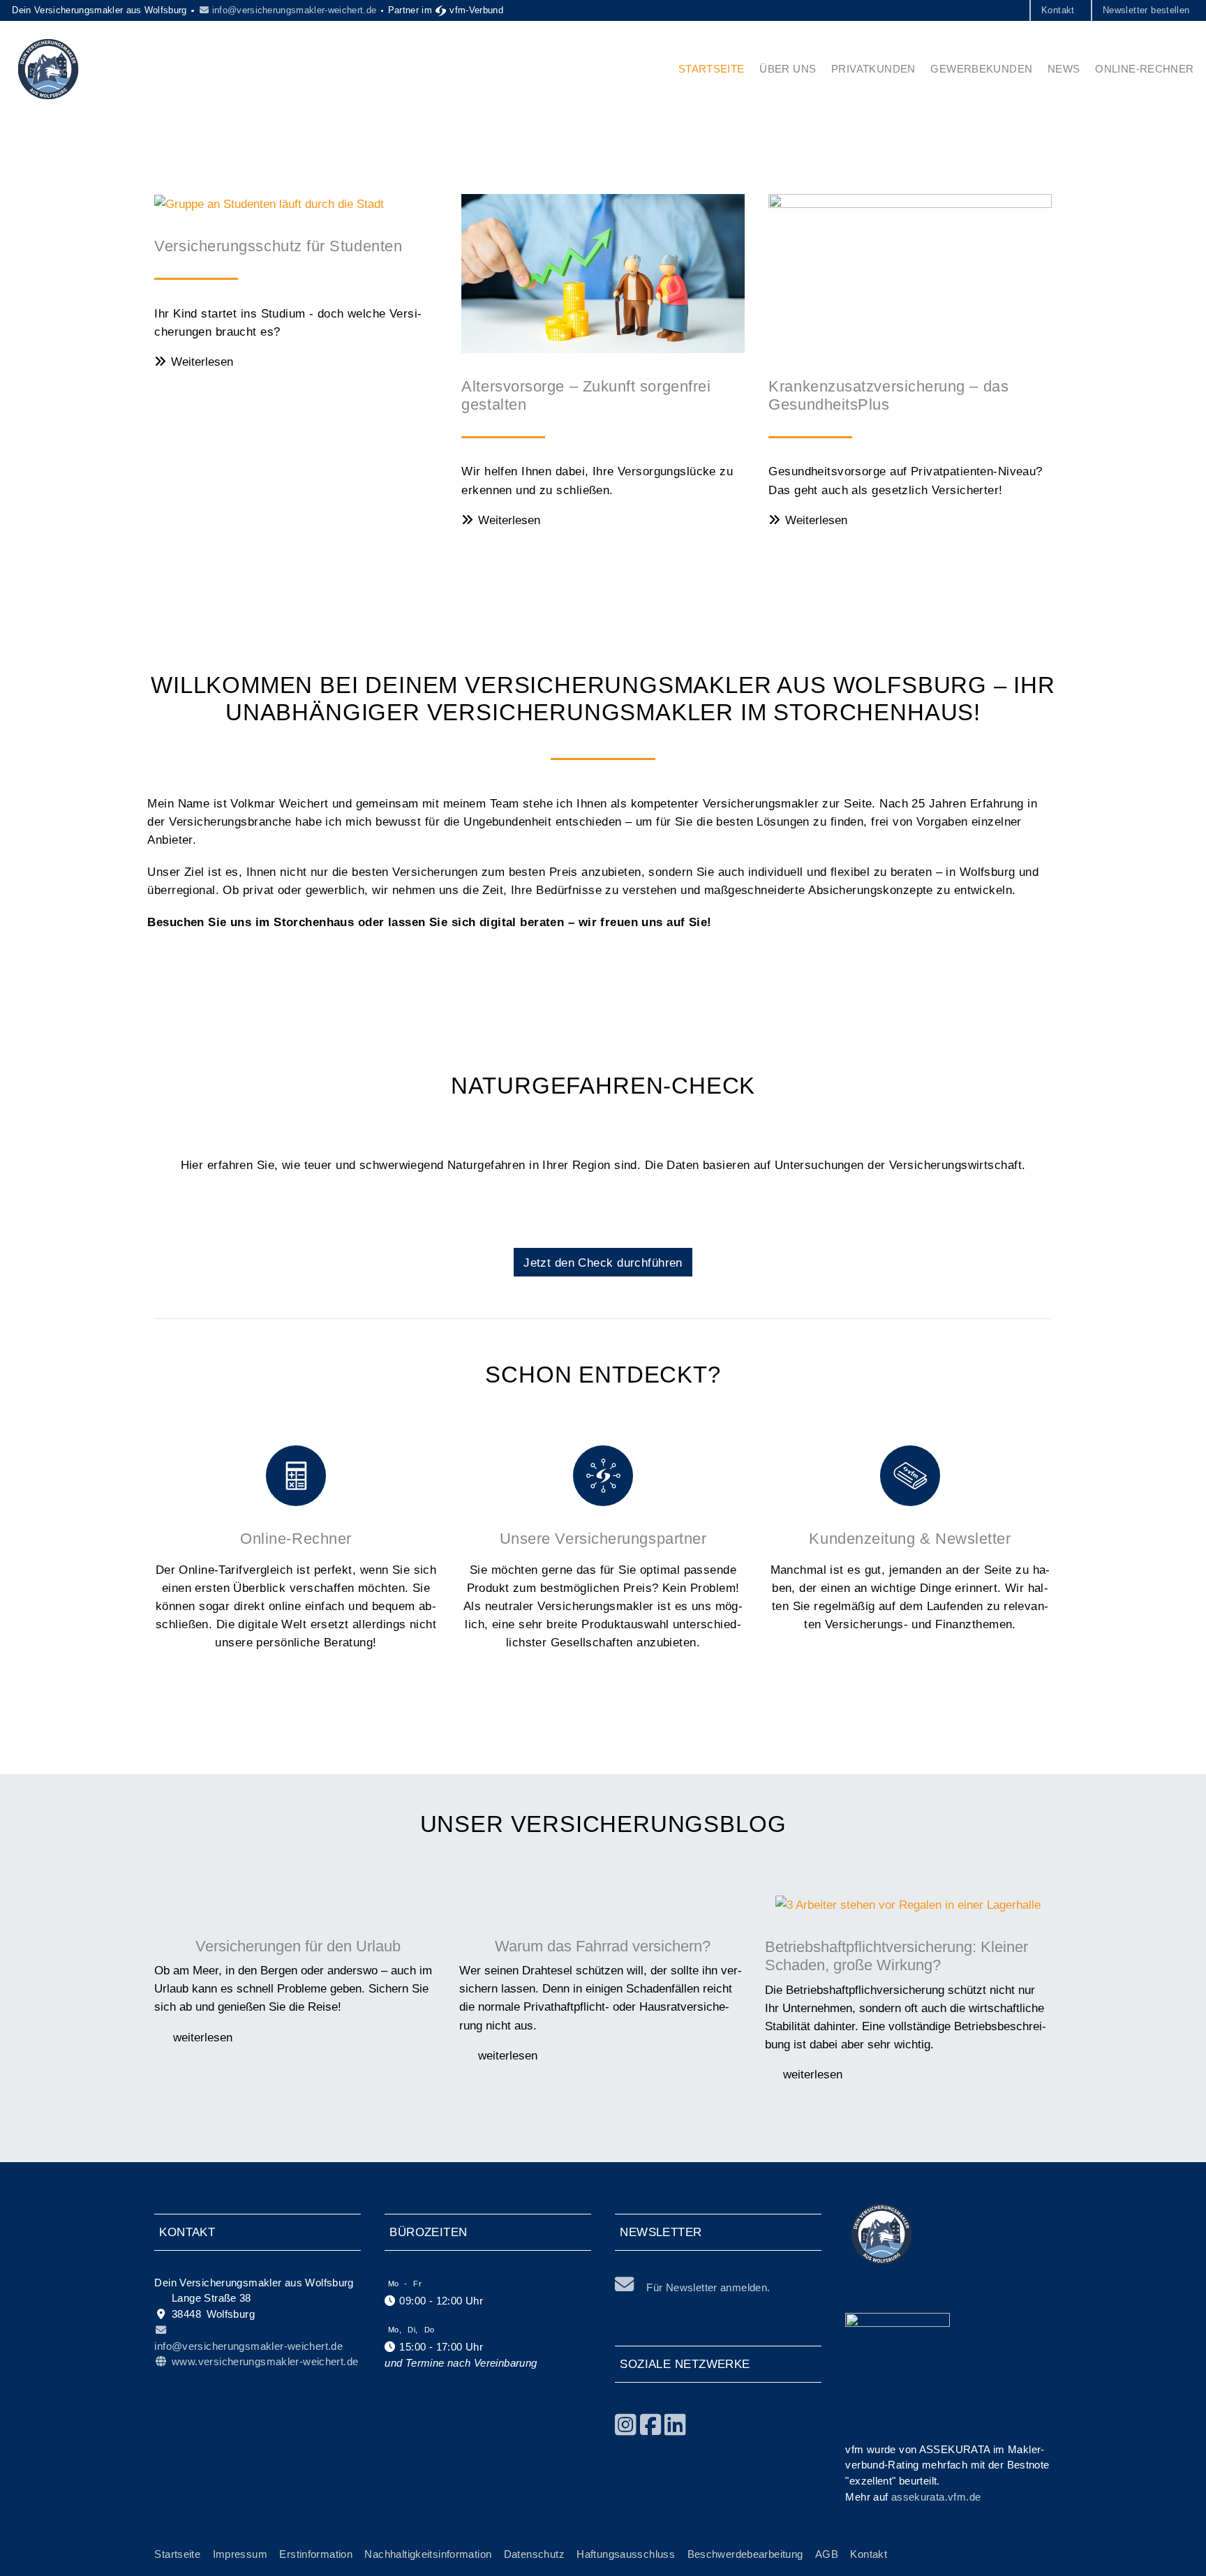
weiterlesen (201, 2037)
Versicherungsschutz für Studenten (278, 246)
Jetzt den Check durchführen (603, 1263)
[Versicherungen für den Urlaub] (298, 1904)
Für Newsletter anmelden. (708, 2287)
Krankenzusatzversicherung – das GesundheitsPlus (888, 395)
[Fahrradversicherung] (603, 1904)
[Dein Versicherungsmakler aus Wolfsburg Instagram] (626, 2425)
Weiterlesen (202, 362)
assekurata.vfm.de (936, 2497)
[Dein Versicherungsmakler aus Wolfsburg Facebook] (651, 2425)
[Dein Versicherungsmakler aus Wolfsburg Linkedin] (675, 2425)
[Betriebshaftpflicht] (908, 1904)
